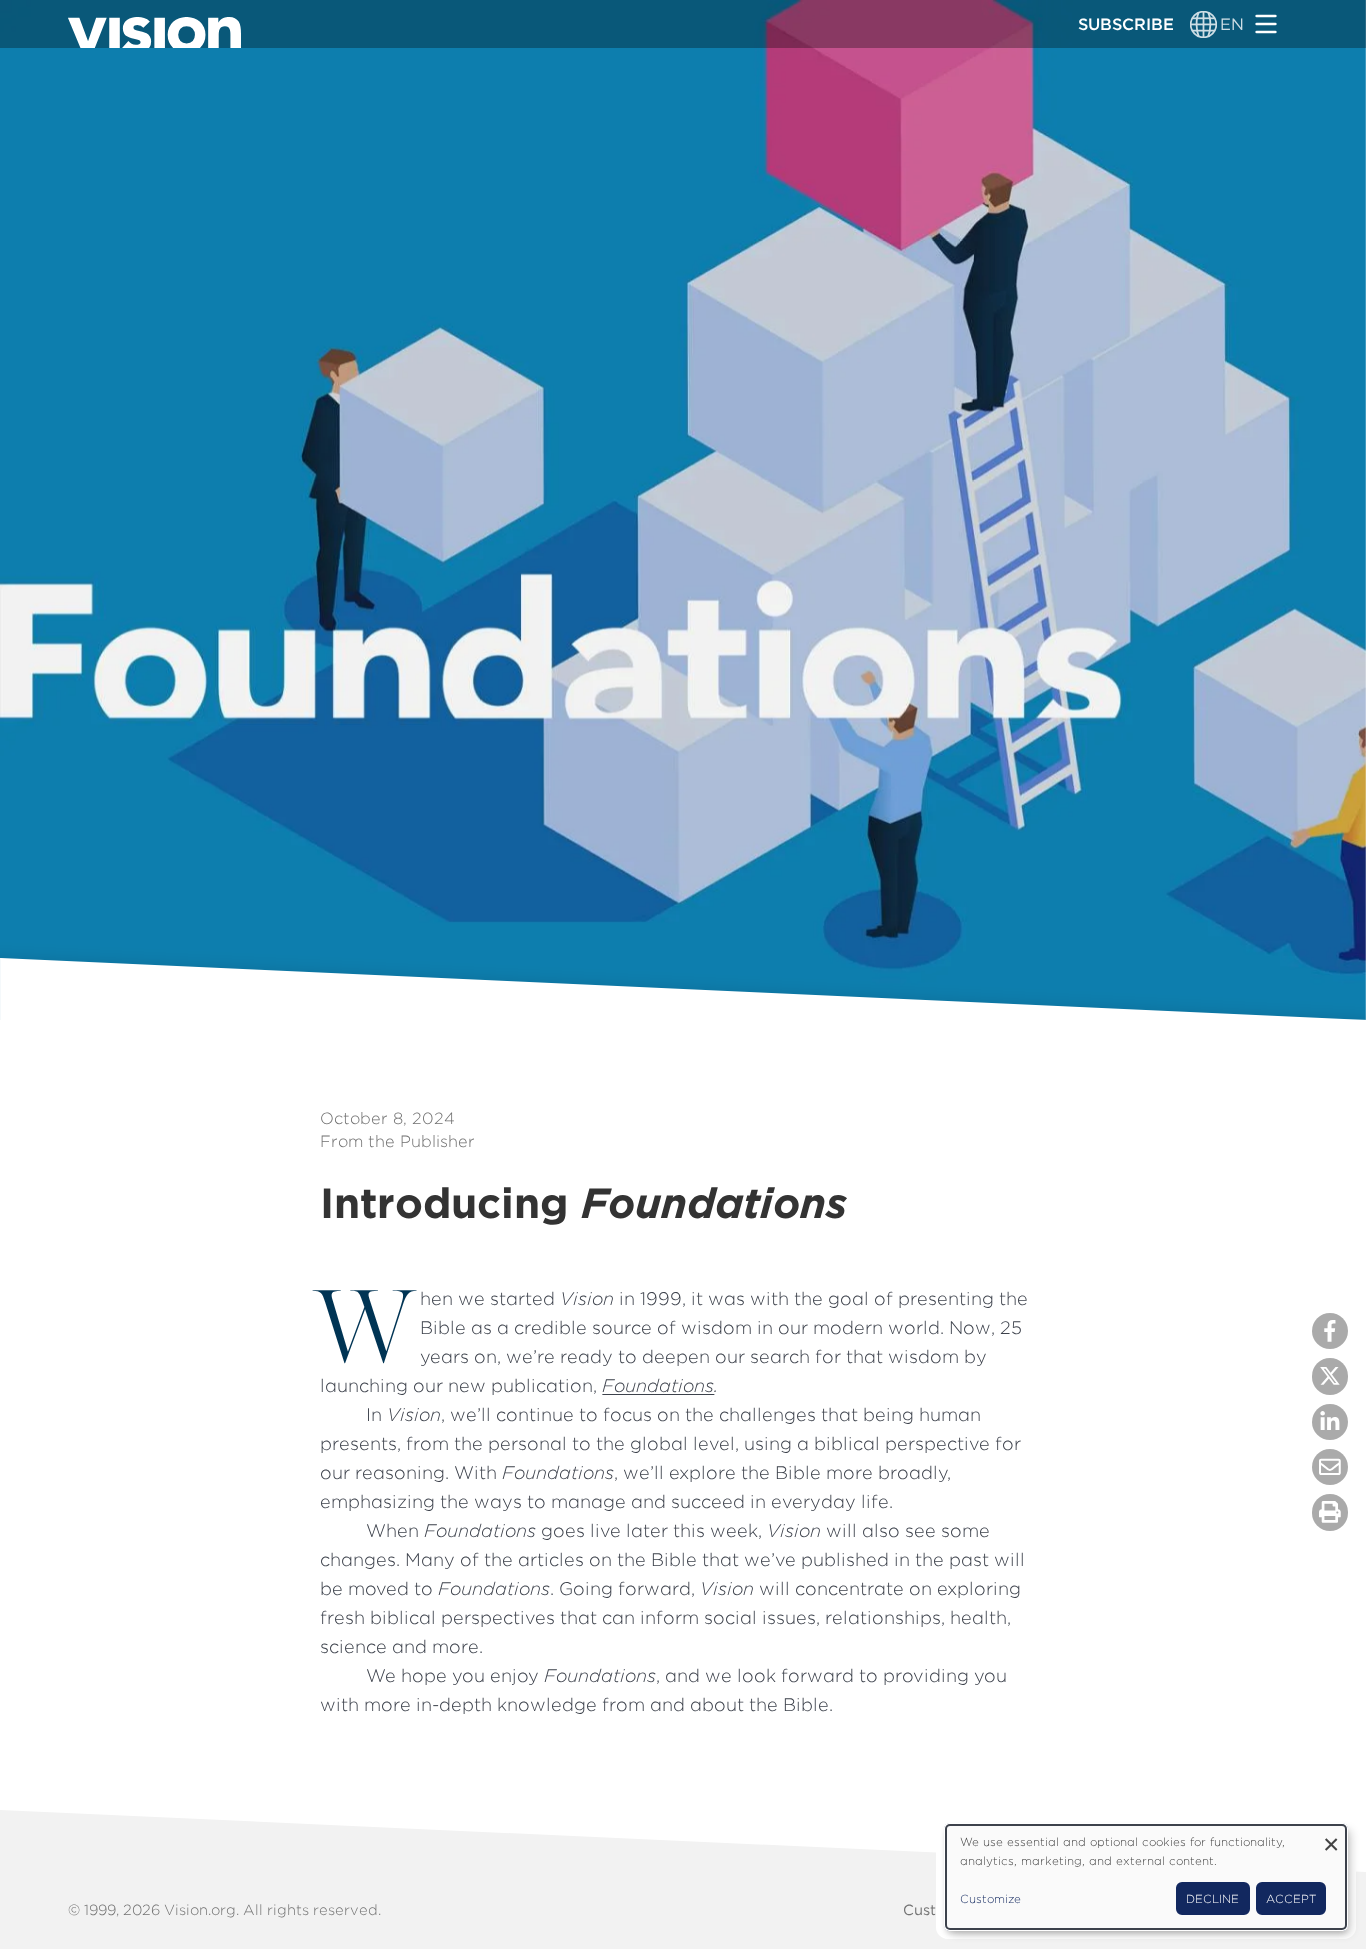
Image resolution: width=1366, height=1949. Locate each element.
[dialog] (1146, 1877)
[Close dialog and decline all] (1331, 1837)
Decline (1212, 1899)
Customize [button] (990, 1899)
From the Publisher (397, 1141)
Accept (1291, 1899)
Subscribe (1126, 24)
